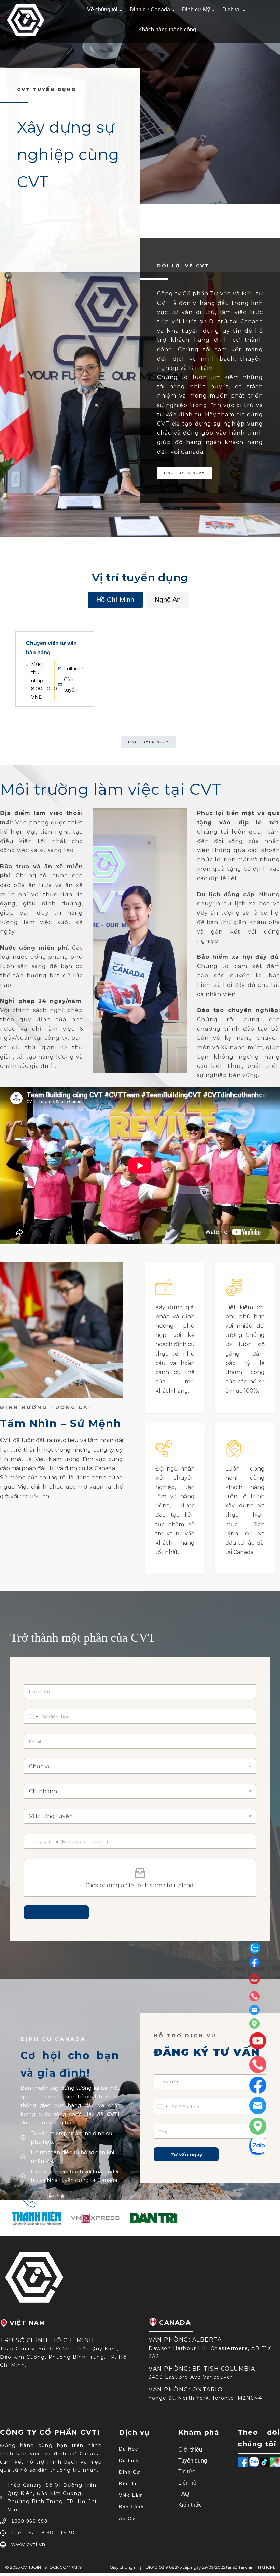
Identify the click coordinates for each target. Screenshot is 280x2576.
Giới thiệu (190, 2450)
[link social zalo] (258, 1948)
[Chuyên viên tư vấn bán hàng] (55, 669)
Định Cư (130, 2472)
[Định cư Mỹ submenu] (213, 10)
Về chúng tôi (102, 9)
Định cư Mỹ (196, 9)
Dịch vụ (232, 9)
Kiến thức (190, 2505)
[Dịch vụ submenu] (244, 10)
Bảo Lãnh (131, 2507)
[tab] (115, 600)
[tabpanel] (140, 664)
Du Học (128, 2449)
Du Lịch (129, 2460)
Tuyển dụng (193, 2461)
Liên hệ (187, 2483)
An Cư (127, 2518)
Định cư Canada (150, 9)
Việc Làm (131, 2495)
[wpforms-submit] (56, 1912)
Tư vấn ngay (186, 2155)
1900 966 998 (61, 2205)
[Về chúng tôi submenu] (121, 10)
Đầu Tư (129, 2484)
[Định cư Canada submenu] (173, 10)
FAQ (184, 2494)
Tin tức (187, 2472)
